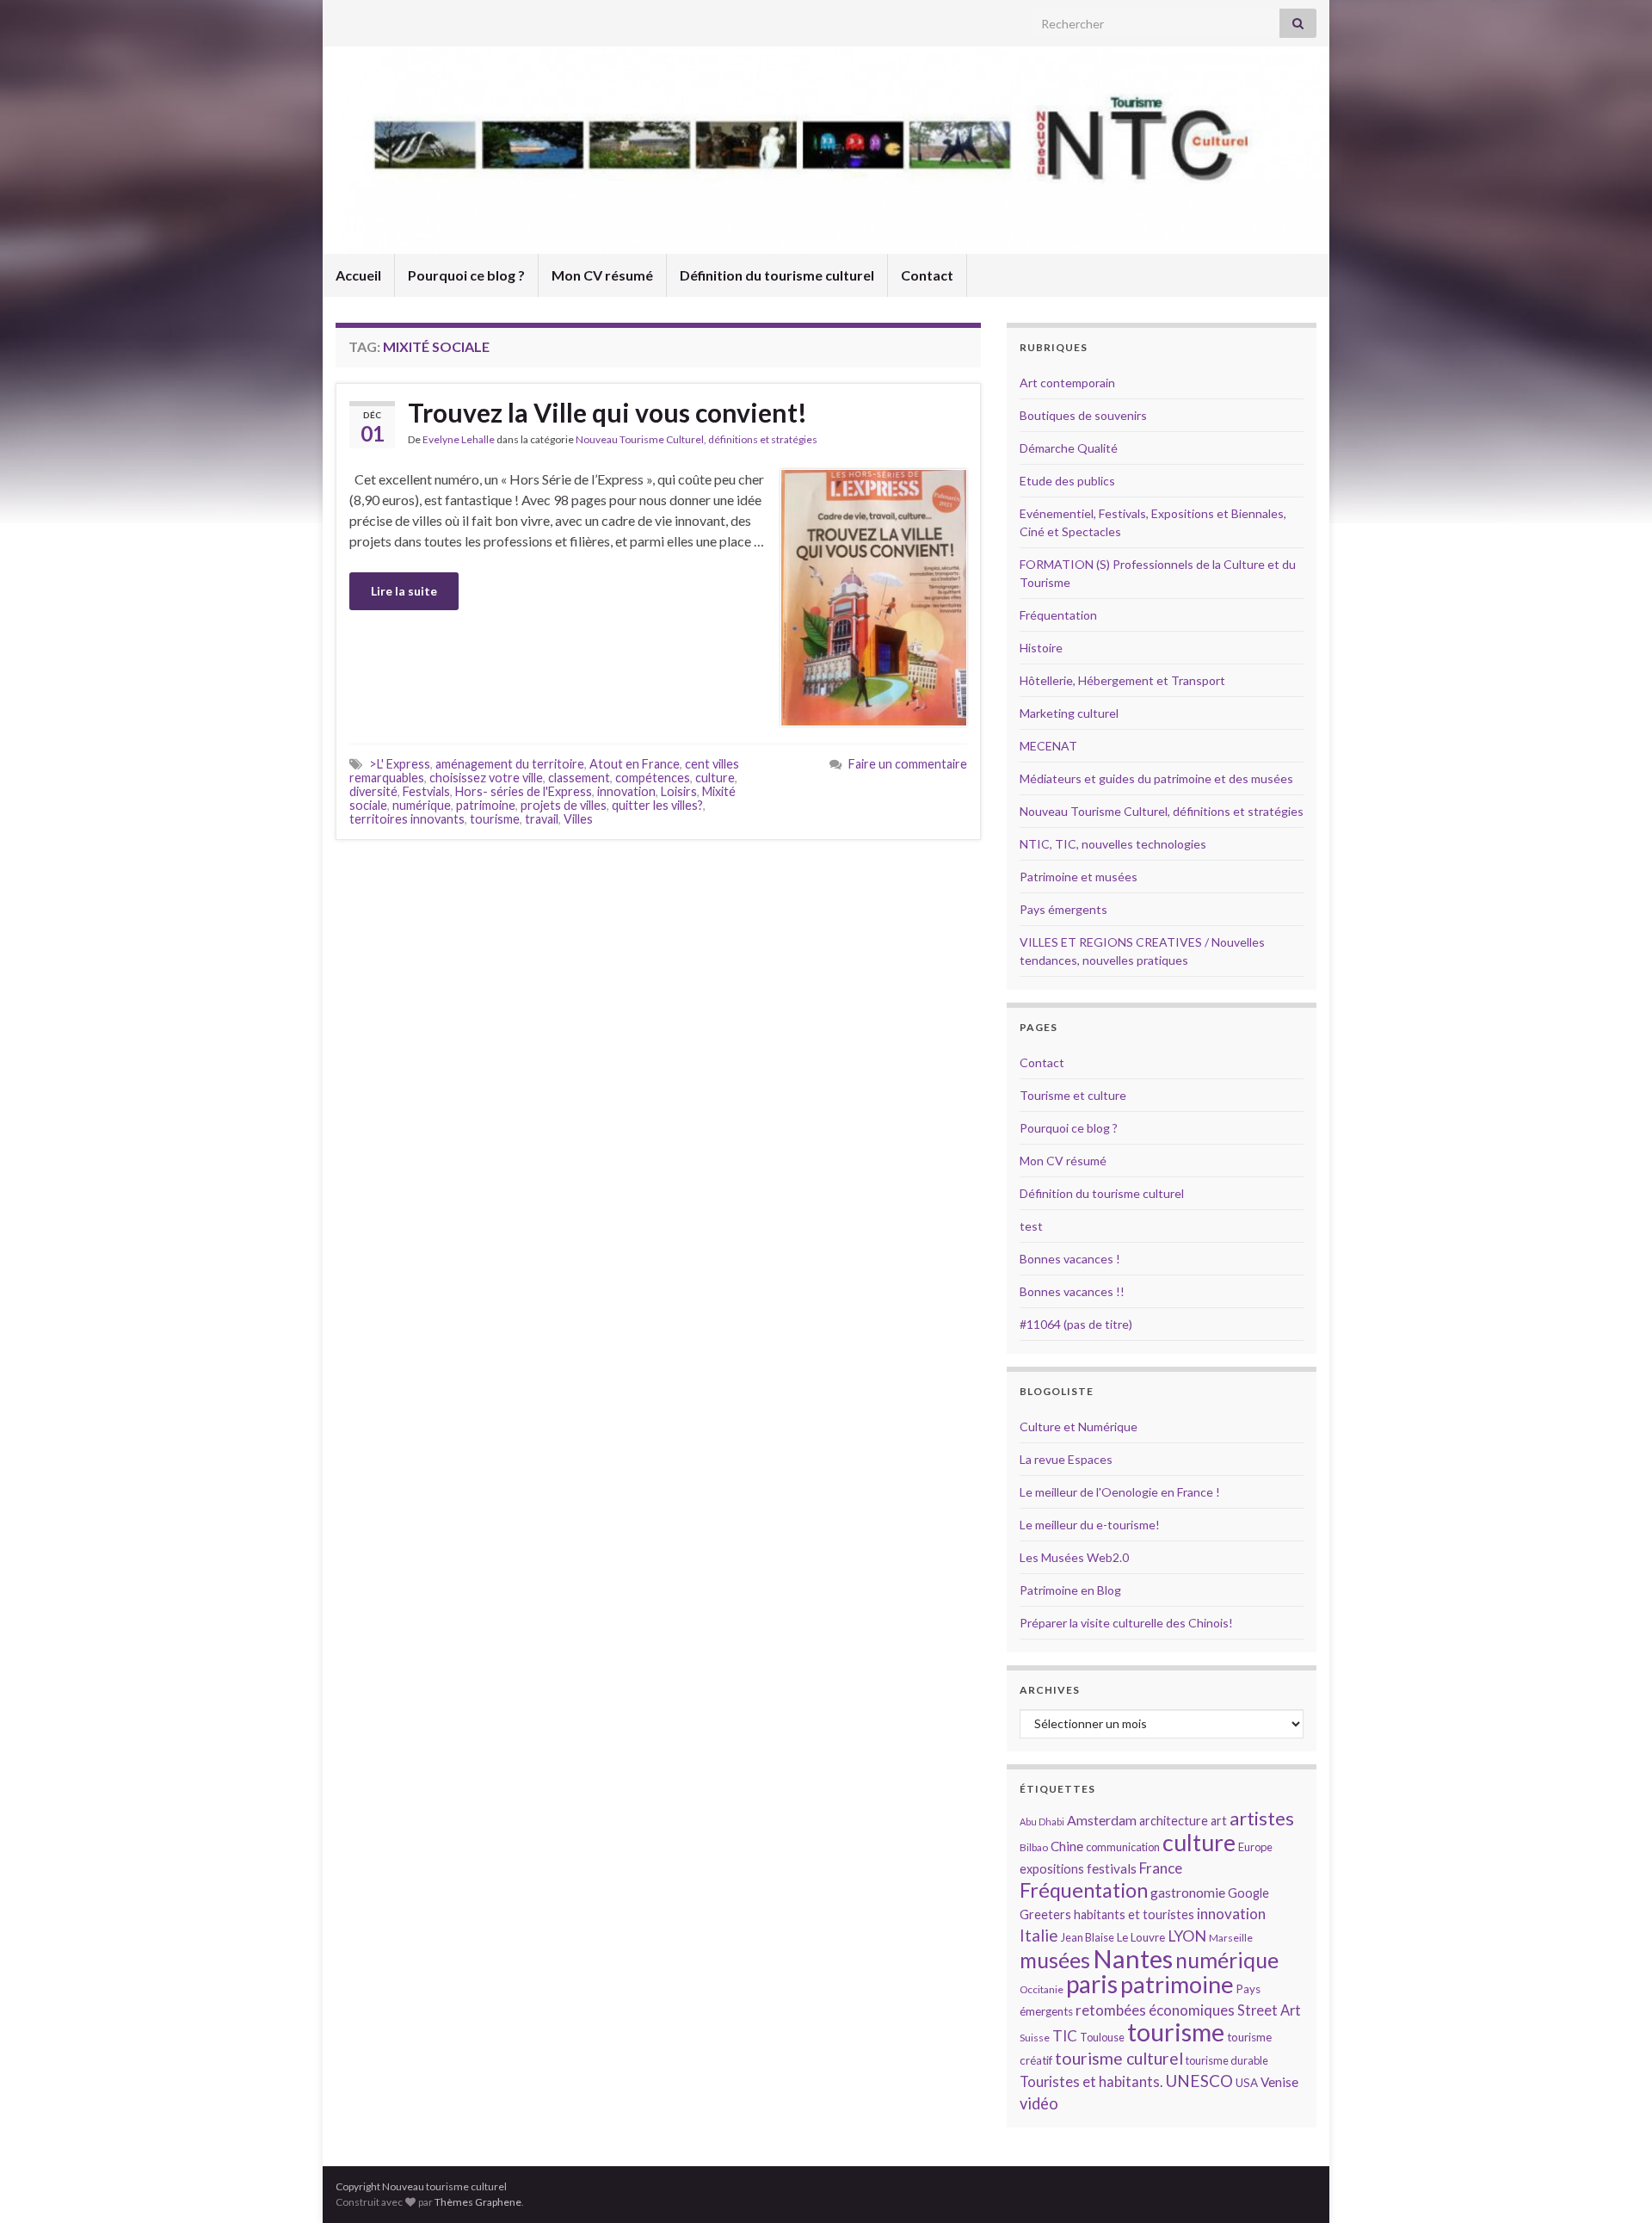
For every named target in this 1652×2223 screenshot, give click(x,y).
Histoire (1041, 648)
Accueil (358, 275)
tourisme (495, 819)
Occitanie (1042, 1989)
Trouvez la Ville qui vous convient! (607, 412)
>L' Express (400, 764)
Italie (1039, 1935)
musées (1055, 1960)
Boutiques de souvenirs (1083, 415)
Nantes (1133, 1958)
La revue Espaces (1066, 1459)
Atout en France (635, 764)
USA (1247, 2083)
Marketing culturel (1069, 713)
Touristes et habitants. (1091, 2082)
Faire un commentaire (908, 764)
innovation (626, 791)
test (1031, 1226)
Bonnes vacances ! (1070, 1259)
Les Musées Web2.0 (1074, 1557)
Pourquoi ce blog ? (466, 275)
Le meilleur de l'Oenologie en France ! (1120, 1492)
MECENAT (1048, 746)
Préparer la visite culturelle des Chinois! (1126, 1623)
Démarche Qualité (1069, 448)
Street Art (1269, 2010)
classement (579, 778)
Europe (1255, 1847)
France (1161, 1868)
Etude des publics (1067, 481)
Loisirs (679, 791)
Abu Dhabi (1042, 1822)
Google (1248, 1893)
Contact (927, 275)
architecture (1174, 1821)
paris (1092, 1984)
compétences (653, 778)
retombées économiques (1155, 2010)
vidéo (1039, 2103)
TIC (1065, 2036)
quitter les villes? (657, 805)
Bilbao (1034, 1847)
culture (715, 778)
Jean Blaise (1088, 1937)
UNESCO (1199, 2081)
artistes (1262, 1818)
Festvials (426, 791)
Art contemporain (1067, 383)
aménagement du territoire (510, 764)
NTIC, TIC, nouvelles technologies (1113, 844)
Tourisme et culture (1073, 1095)
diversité (373, 791)
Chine (1067, 1846)
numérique (422, 805)
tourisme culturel (1119, 2058)
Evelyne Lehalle (459, 439)
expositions (1052, 1869)
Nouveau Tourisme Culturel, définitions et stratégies (697, 439)
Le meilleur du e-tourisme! (1090, 1525)
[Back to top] (1613, 2184)
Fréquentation (1058, 615)
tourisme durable (1227, 2060)
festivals (1112, 1868)
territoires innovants (407, 819)
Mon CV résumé (602, 275)
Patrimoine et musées (1079, 877)
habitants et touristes (1134, 1914)
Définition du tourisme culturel (777, 275)
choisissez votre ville (486, 778)
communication (1123, 1847)
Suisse (1035, 2038)
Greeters (1045, 1914)
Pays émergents (1063, 909)
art (1219, 1821)
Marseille (1231, 1938)
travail (542, 819)
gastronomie (1188, 1892)
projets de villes (564, 805)
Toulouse (1102, 2037)
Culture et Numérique (1079, 1426)
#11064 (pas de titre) (1076, 1324)
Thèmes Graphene (478, 2202)
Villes (578, 819)
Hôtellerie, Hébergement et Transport (1122, 680)
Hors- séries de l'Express (524, 791)
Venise (1279, 2082)
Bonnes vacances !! (1072, 1291)
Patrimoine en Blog (1070, 1590)
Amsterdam (1102, 1820)
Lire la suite (404, 591)
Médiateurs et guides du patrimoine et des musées (1156, 778)
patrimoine (486, 805)
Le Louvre (1141, 1937)
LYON (1187, 1936)
